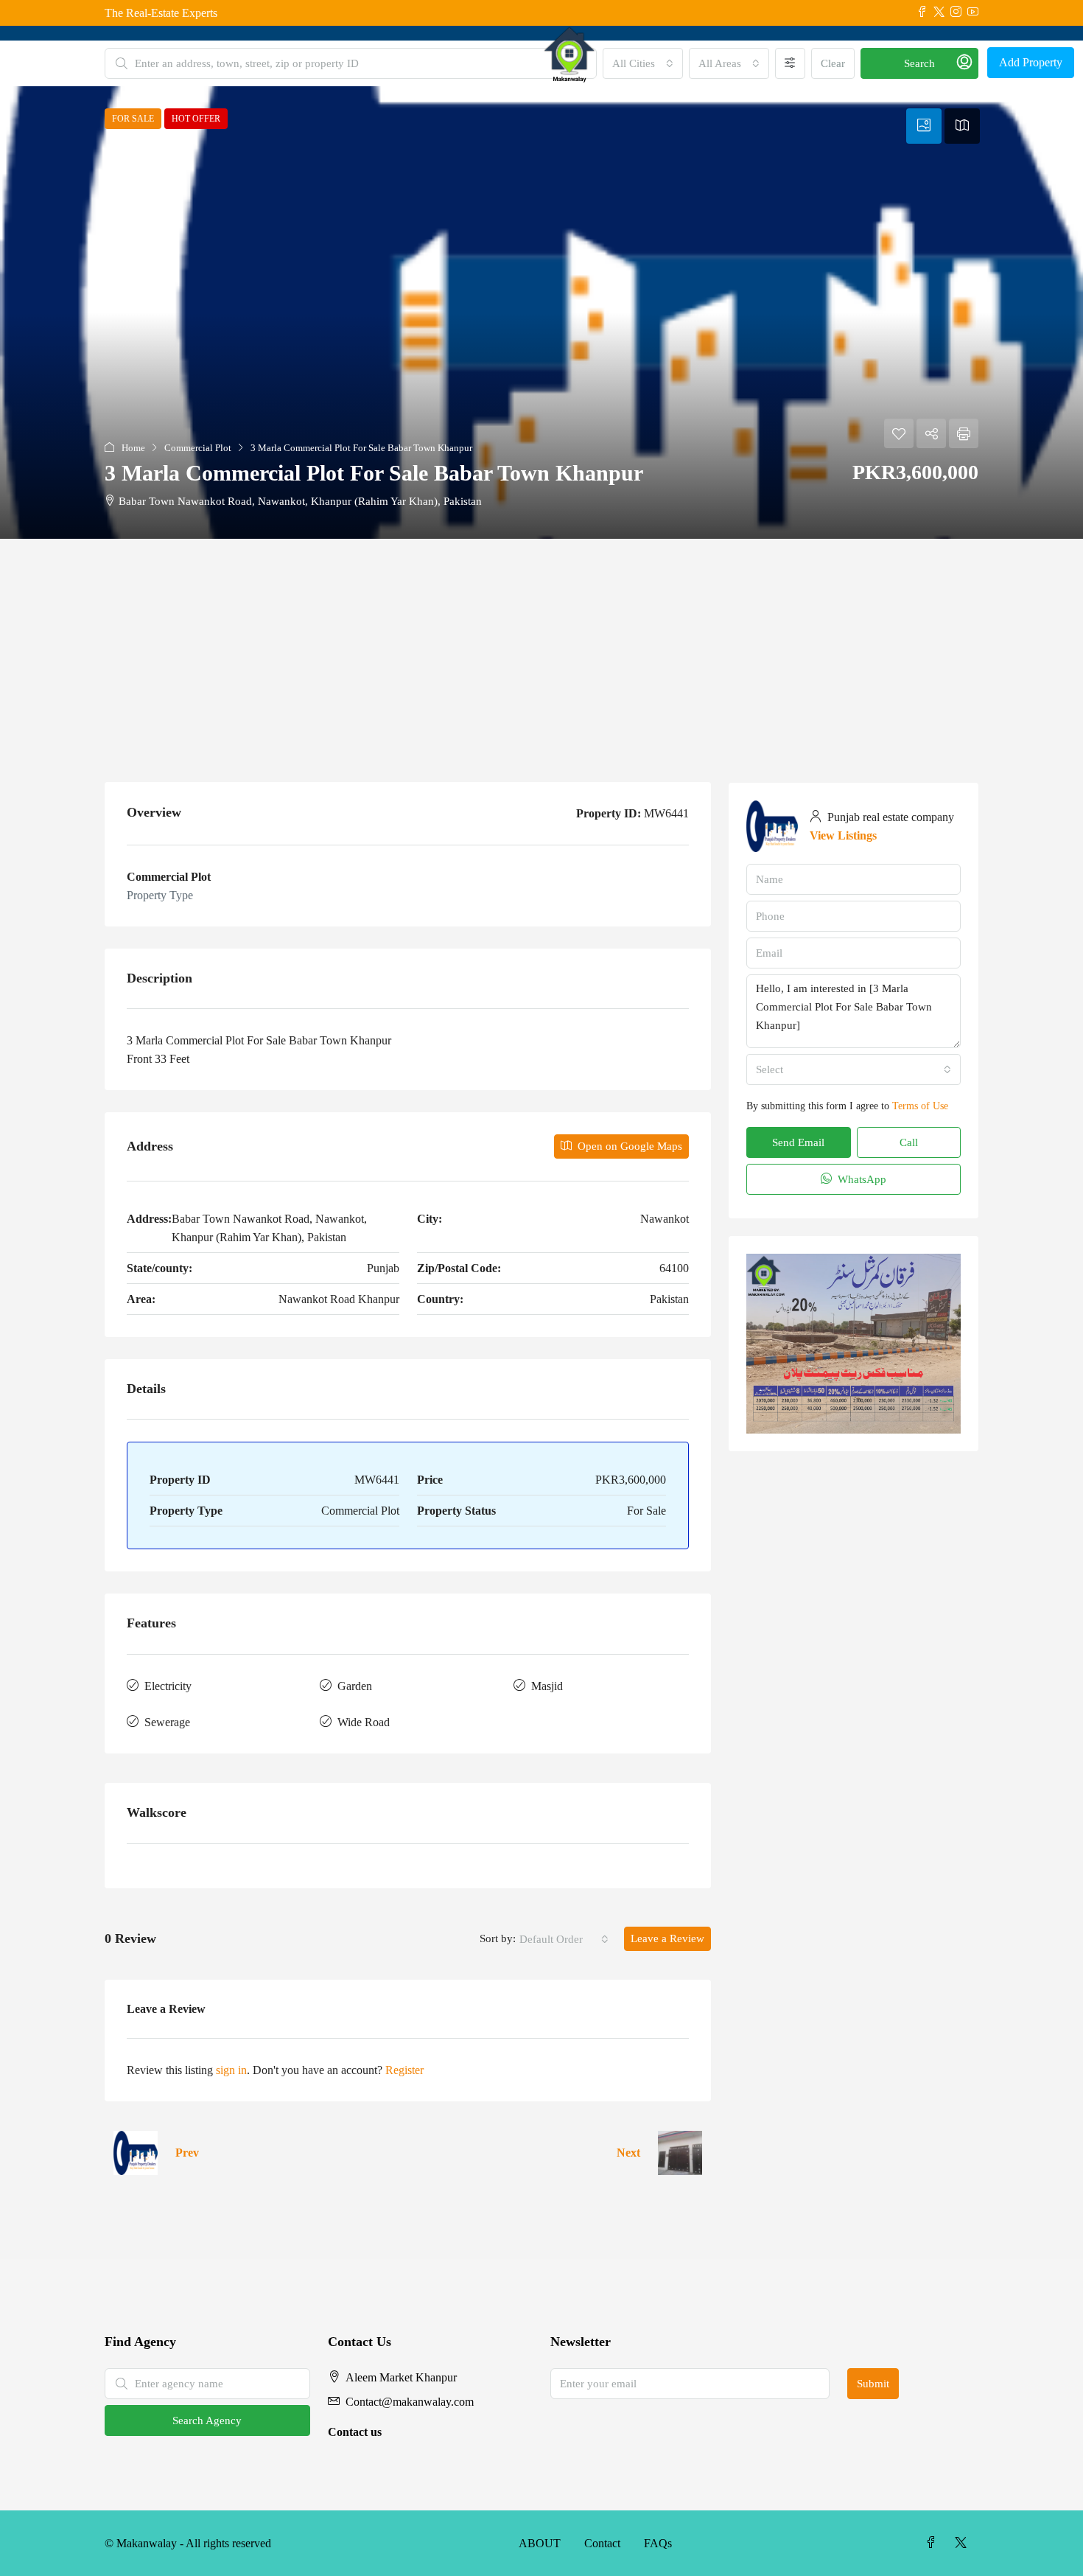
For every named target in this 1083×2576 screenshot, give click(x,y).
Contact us (355, 2432)
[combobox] (564, 1939)
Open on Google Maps (628, 1146)
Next (628, 2153)
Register (404, 2070)
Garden (355, 1686)
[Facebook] (934, 2543)
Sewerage (167, 1722)
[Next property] (680, 2153)
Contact (602, 2543)
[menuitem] (964, 63)
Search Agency (207, 2420)
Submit (873, 2384)
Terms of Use (920, 1106)
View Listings (843, 835)
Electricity (168, 1686)
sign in (231, 2070)
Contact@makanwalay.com (410, 2402)
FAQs (658, 2543)
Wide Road (364, 1722)
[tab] (924, 126)
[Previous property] (136, 2153)
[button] (541, 313)
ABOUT (540, 2543)
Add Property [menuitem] (1031, 62)
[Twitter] (964, 2543)
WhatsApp (861, 1179)
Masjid (547, 1686)
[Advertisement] (541, 649)
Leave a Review (667, 1938)
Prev (187, 2153)
